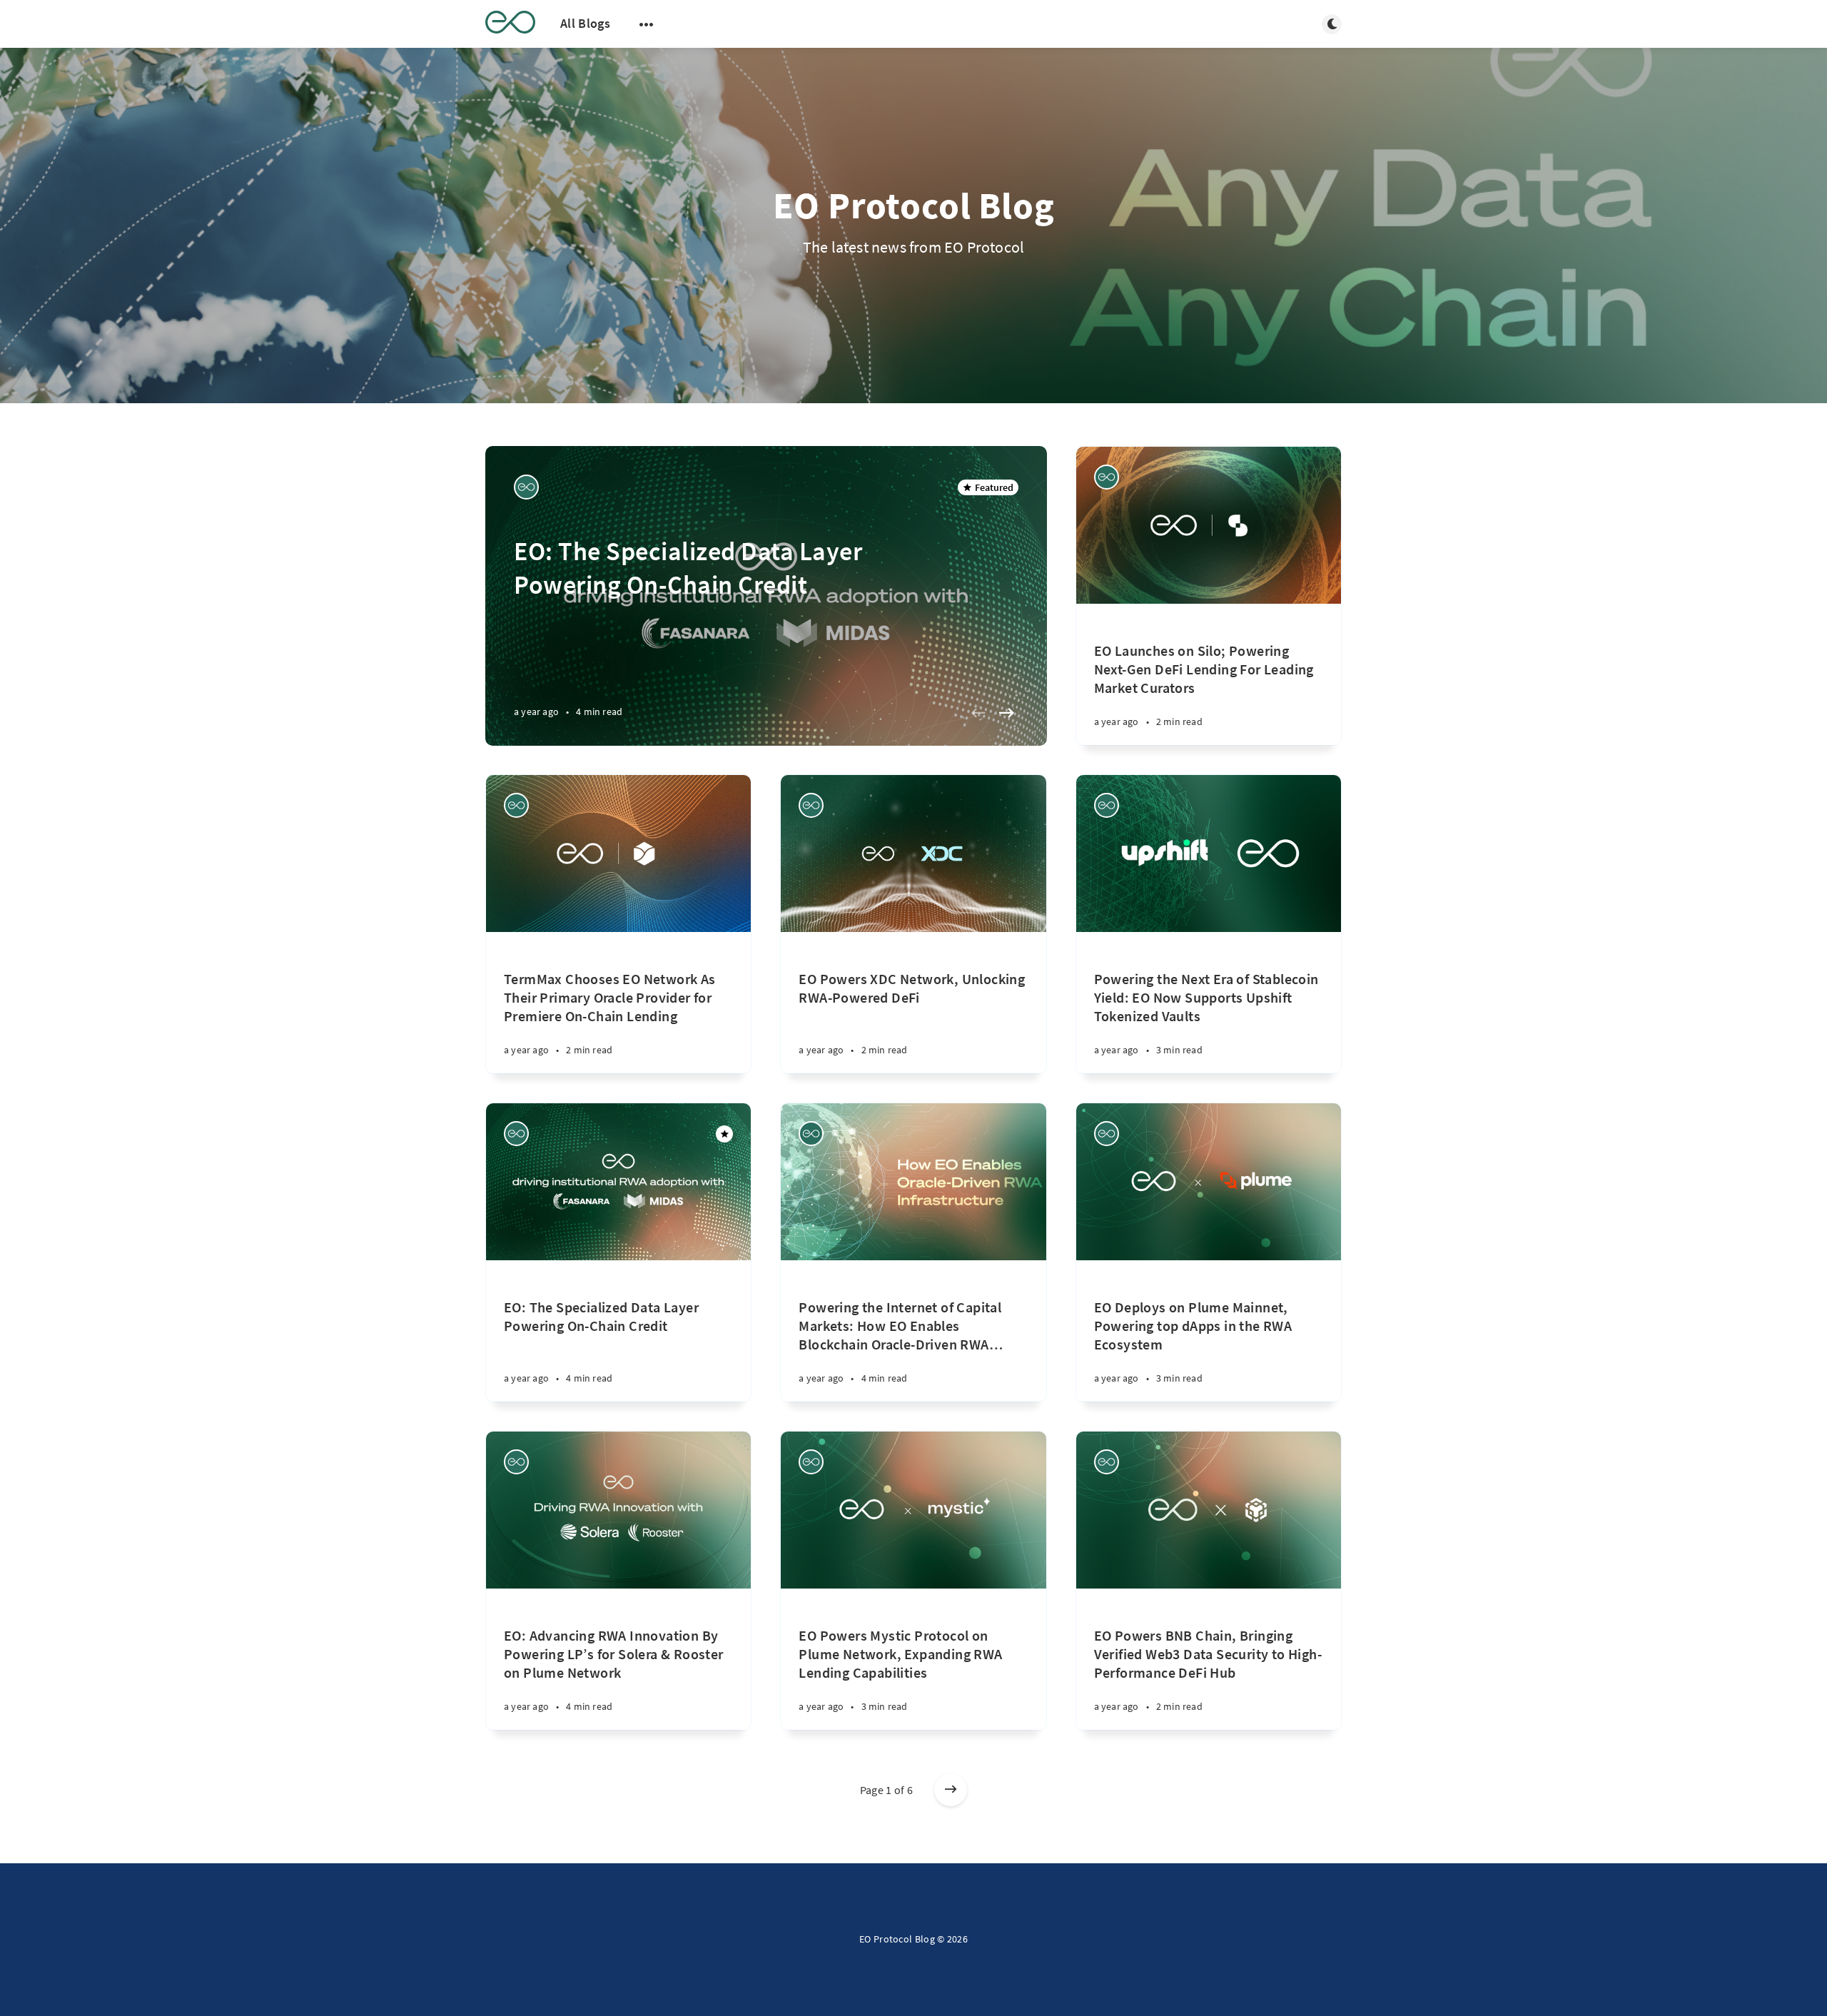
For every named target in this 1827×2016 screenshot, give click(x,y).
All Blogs (585, 23)
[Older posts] (951, 1790)
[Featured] (724, 1134)
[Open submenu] (647, 24)
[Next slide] (1007, 713)
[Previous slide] (978, 713)
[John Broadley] (526, 487)
